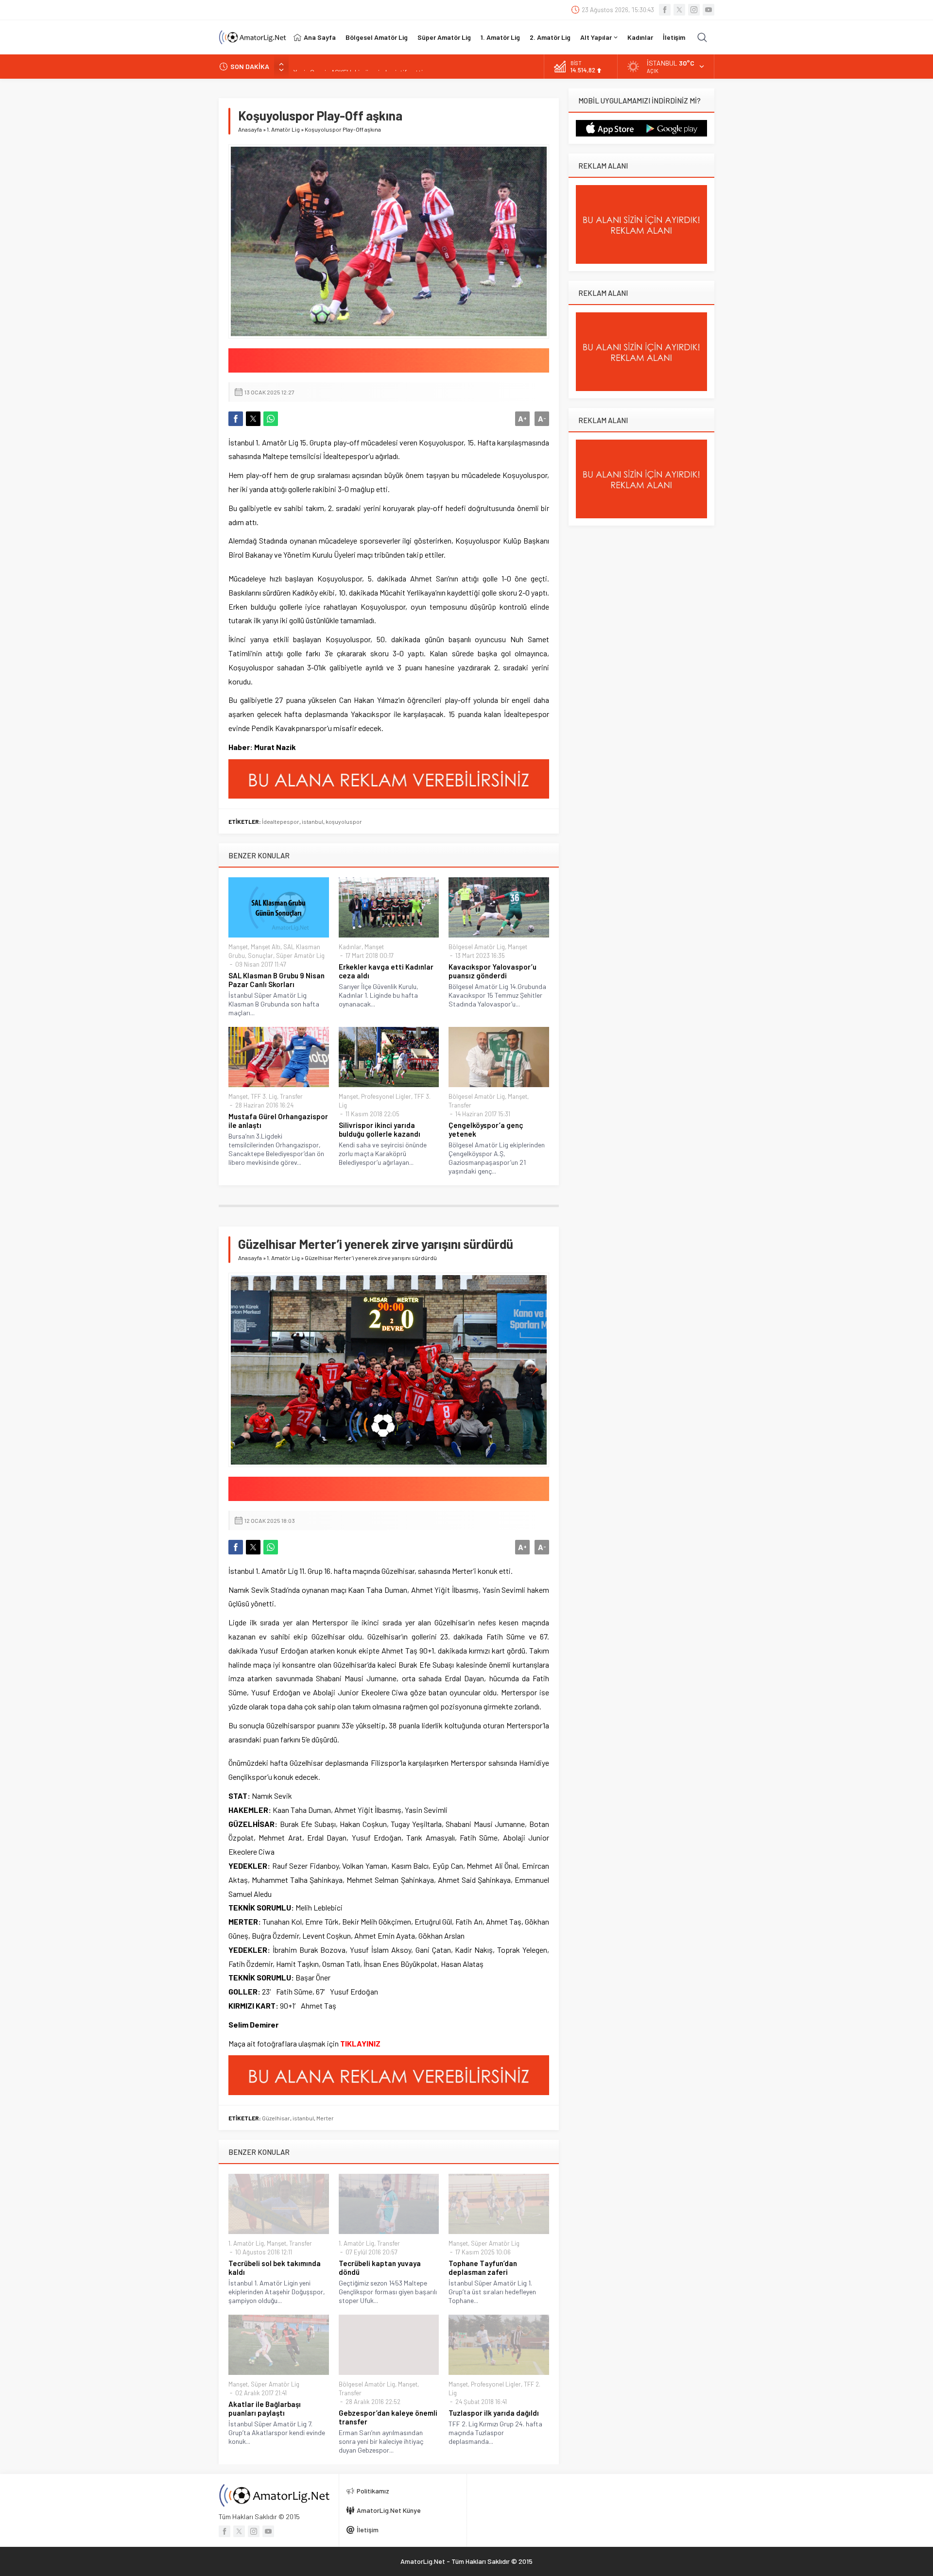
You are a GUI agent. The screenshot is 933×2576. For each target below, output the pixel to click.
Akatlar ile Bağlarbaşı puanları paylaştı (265, 2408)
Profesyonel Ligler (386, 1096)
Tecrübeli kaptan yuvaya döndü (380, 2268)
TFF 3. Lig (264, 1096)
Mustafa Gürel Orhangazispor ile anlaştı (278, 1121)
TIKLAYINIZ (360, 2043)
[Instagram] (694, 10)
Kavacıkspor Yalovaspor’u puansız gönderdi (492, 971)
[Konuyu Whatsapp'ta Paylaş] (271, 419)
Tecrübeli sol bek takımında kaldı (275, 2268)
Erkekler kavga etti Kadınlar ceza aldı (386, 971)
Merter (325, 2118)
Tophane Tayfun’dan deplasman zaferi (483, 2268)
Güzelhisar (276, 2118)
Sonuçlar (260, 955)
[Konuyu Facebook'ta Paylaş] (236, 419)
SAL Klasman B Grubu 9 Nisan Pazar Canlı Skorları (276, 980)
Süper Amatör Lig (300, 955)
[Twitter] (679, 10)
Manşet (238, 947)
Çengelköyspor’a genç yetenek (486, 1129)
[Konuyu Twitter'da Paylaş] (253, 419)
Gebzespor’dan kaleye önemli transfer (388, 2417)
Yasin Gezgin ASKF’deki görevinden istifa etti (358, 66)
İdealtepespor (281, 821)
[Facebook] (665, 10)
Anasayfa (250, 129)
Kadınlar (350, 947)
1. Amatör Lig (283, 129)
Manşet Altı (266, 947)
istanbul (312, 821)
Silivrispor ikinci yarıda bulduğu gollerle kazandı (380, 1129)
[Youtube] (708, 10)
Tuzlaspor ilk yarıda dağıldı (494, 2413)
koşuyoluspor (344, 821)
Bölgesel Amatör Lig (477, 947)
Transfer (291, 1096)
